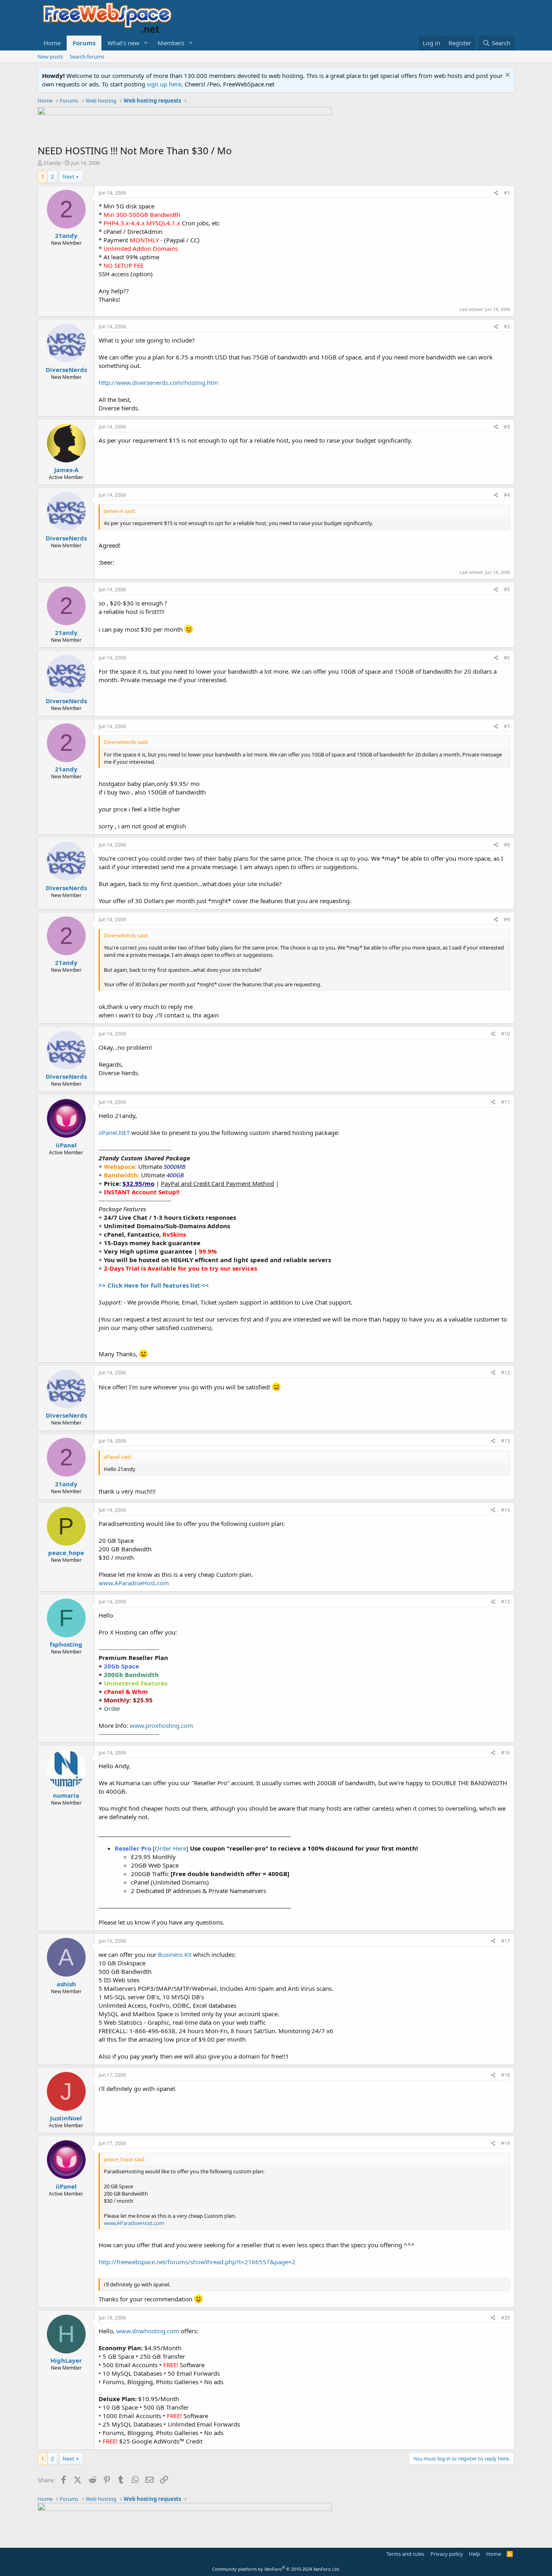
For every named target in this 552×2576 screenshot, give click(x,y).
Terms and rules (405, 2554)
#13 (506, 1441)
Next (68, 176)
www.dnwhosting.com (148, 2331)
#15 (506, 1602)
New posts (50, 57)
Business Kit (175, 1954)
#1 (507, 193)
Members (171, 43)
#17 (506, 1941)
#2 (507, 327)
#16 (506, 1753)
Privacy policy (447, 2554)
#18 (506, 2075)
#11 (506, 1102)
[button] (146, 43)
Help (474, 2554)
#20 (506, 2318)
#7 (507, 726)
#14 (506, 1510)
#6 (507, 658)
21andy (52, 163)
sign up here (164, 84)
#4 (507, 495)
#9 (507, 919)
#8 (507, 845)
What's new (123, 43)
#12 (506, 1373)
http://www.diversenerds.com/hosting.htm (158, 382)
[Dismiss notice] (507, 76)
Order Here (171, 1848)
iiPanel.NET (114, 1133)
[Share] (496, 193)
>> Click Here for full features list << (154, 1285)
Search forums (87, 57)
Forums (84, 43)
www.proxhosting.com (161, 1725)
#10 (506, 1034)
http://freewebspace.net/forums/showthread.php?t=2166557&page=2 (197, 2262)
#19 (506, 2143)
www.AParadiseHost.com (134, 1583)
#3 (507, 427)
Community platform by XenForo (276, 2569)
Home (52, 43)
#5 (507, 589)
